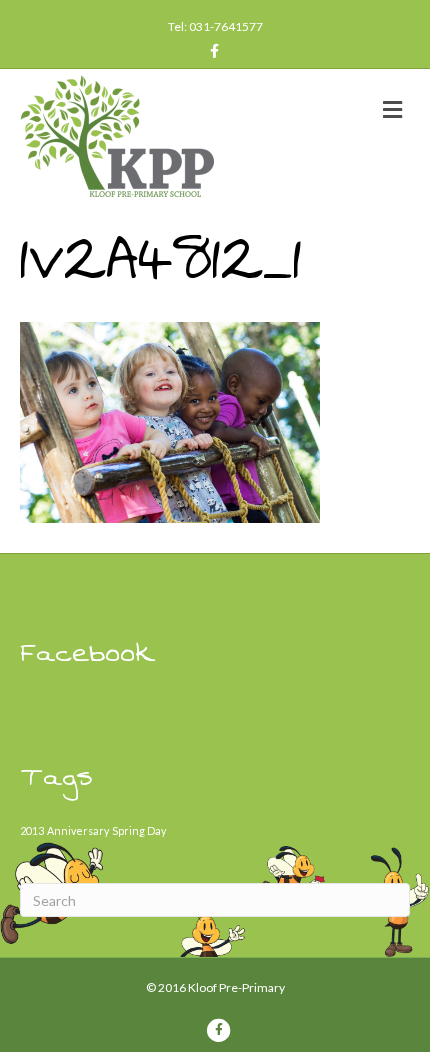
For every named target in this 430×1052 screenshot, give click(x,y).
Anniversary (78, 830)
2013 (32, 830)
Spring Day (139, 830)
